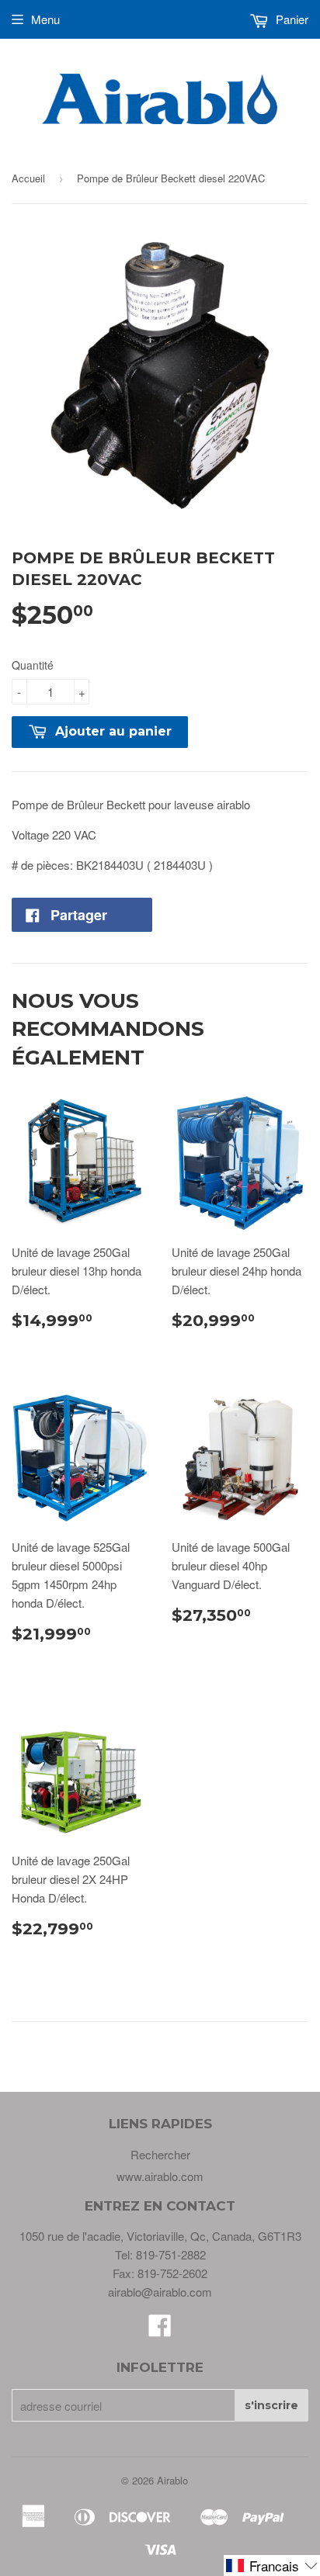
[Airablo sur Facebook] (160, 2330)
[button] (272, 2566)
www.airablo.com (160, 2176)
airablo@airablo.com (160, 2292)
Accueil (28, 178)
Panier (290, 19)
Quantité (33, 665)
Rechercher (160, 2154)
